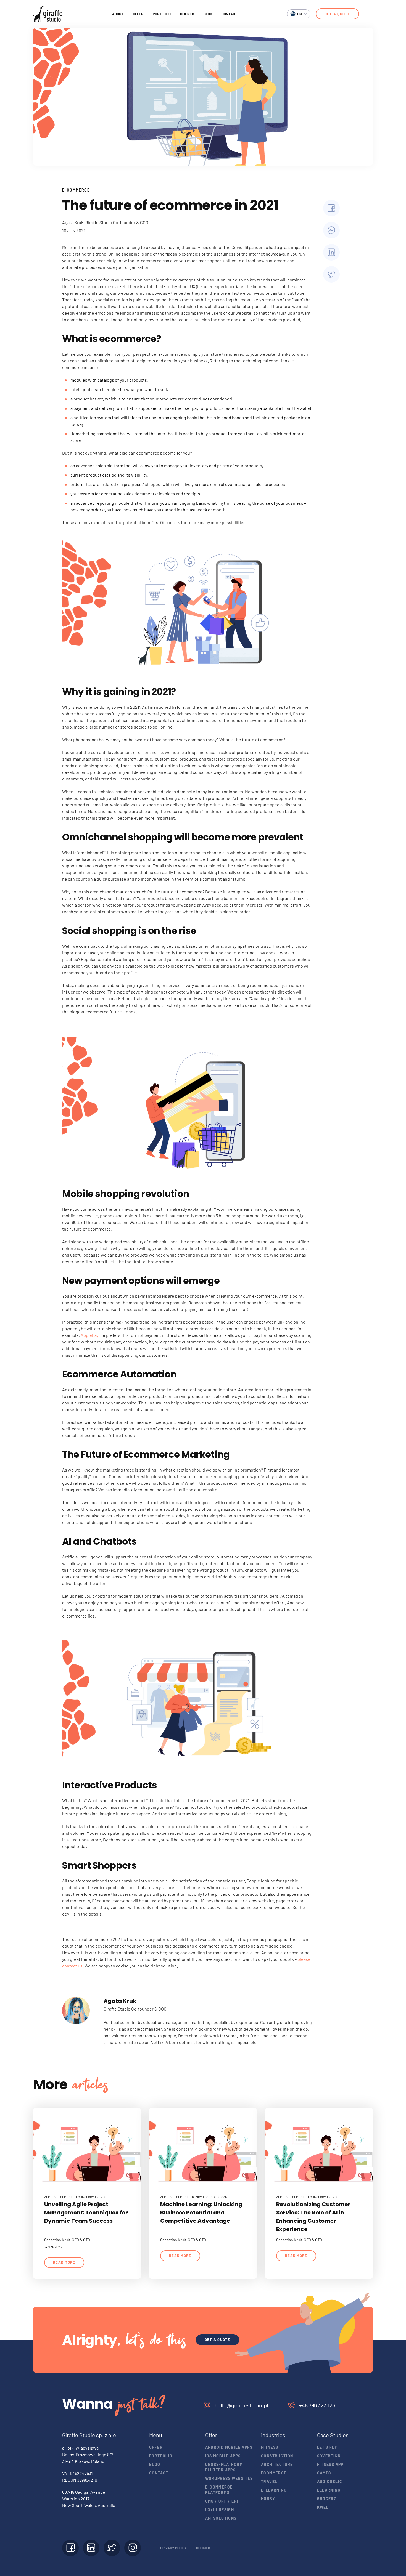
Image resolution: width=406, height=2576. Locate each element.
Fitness (270, 2447)
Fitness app (330, 2464)
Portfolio (162, 14)
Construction (277, 2456)
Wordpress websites (229, 2478)
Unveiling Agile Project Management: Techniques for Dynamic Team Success (86, 2213)
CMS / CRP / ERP (222, 2501)
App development (58, 2197)
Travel (269, 2481)
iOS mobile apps (223, 2456)
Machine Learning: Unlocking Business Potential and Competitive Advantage (201, 2213)
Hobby (268, 2499)
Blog (208, 14)
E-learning (274, 2490)
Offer (138, 14)
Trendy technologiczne (210, 2197)
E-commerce (76, 190)
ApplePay (89, 1335)
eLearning (329, 2490)
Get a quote (337, 14)
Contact (229, 14)
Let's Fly (327, 2447)
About (118, 14)
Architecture (277, 2464)
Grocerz (327, 2499)
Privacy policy (173, 2548)
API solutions (221, 2518)
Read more (64, 2262)
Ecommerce (274, 2473)
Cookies (203, 2548)
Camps (324, 2473)
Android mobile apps (229, 2447)
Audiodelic (330, 2481)
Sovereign (329, 2456)
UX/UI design (220, 2510)
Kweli (324, 2507)
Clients (187, 14)
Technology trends (90, 2197)
